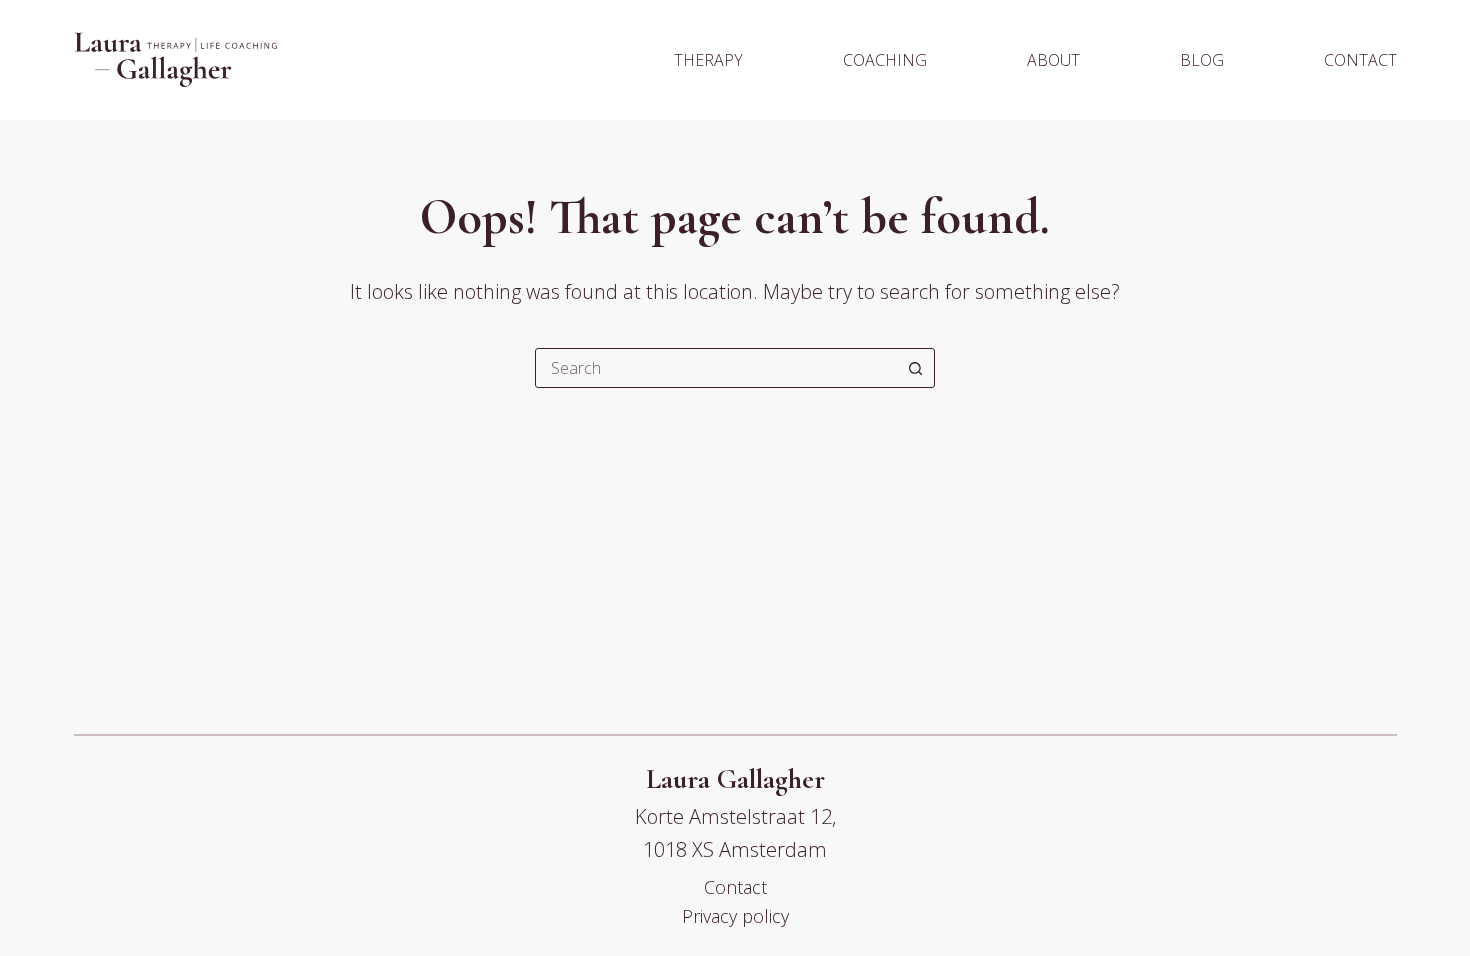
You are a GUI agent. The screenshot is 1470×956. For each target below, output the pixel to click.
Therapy (708, 60)
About (1053, 60)
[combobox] (716, 368)
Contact (1360, 60)
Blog (1202, 60)
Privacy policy (735, 916)
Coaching (885, 60)
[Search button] (915, 368)
